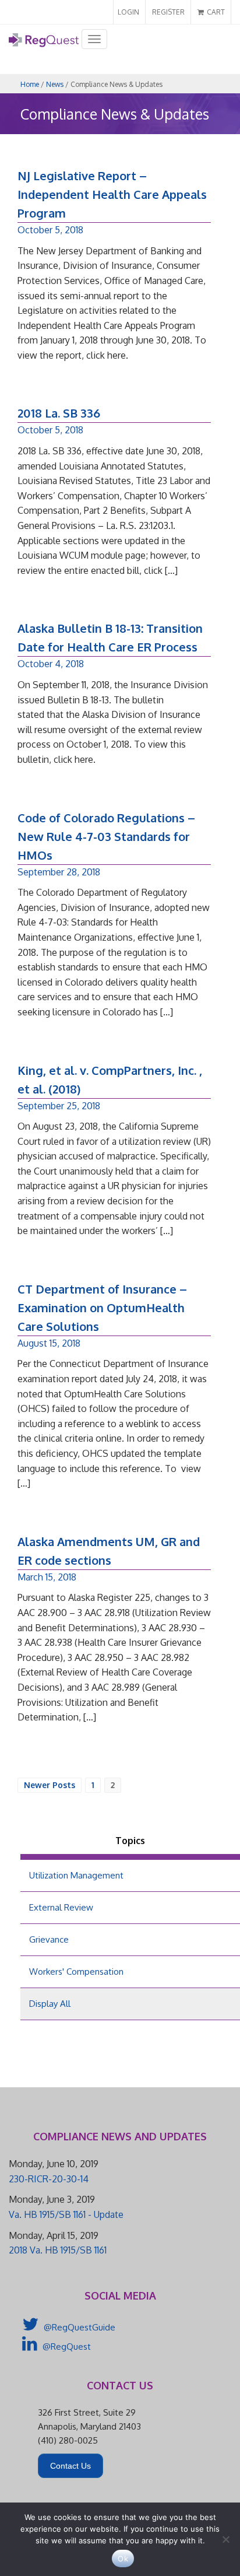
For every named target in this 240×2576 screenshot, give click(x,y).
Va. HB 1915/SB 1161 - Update (66, 2214)
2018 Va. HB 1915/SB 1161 (58, 2250)
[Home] (44, 44)
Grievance (49, 1939)
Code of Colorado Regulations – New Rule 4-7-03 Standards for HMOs (106, 836)
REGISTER (168, 12)
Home (30, 84)
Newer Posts (50, 1785)
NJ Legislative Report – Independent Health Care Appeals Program (112, 194)
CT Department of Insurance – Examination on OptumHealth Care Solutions (102, 1308)
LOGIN (128, 12)
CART (215, 12)
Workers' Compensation (76, 1972)
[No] (225, 2539)
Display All (50, 2004)
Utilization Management (76, 1875)
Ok (123, 2559)
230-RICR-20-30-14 (49, 2179)
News (55, 84)
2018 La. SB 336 (59, 413)
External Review (61, 1907)
